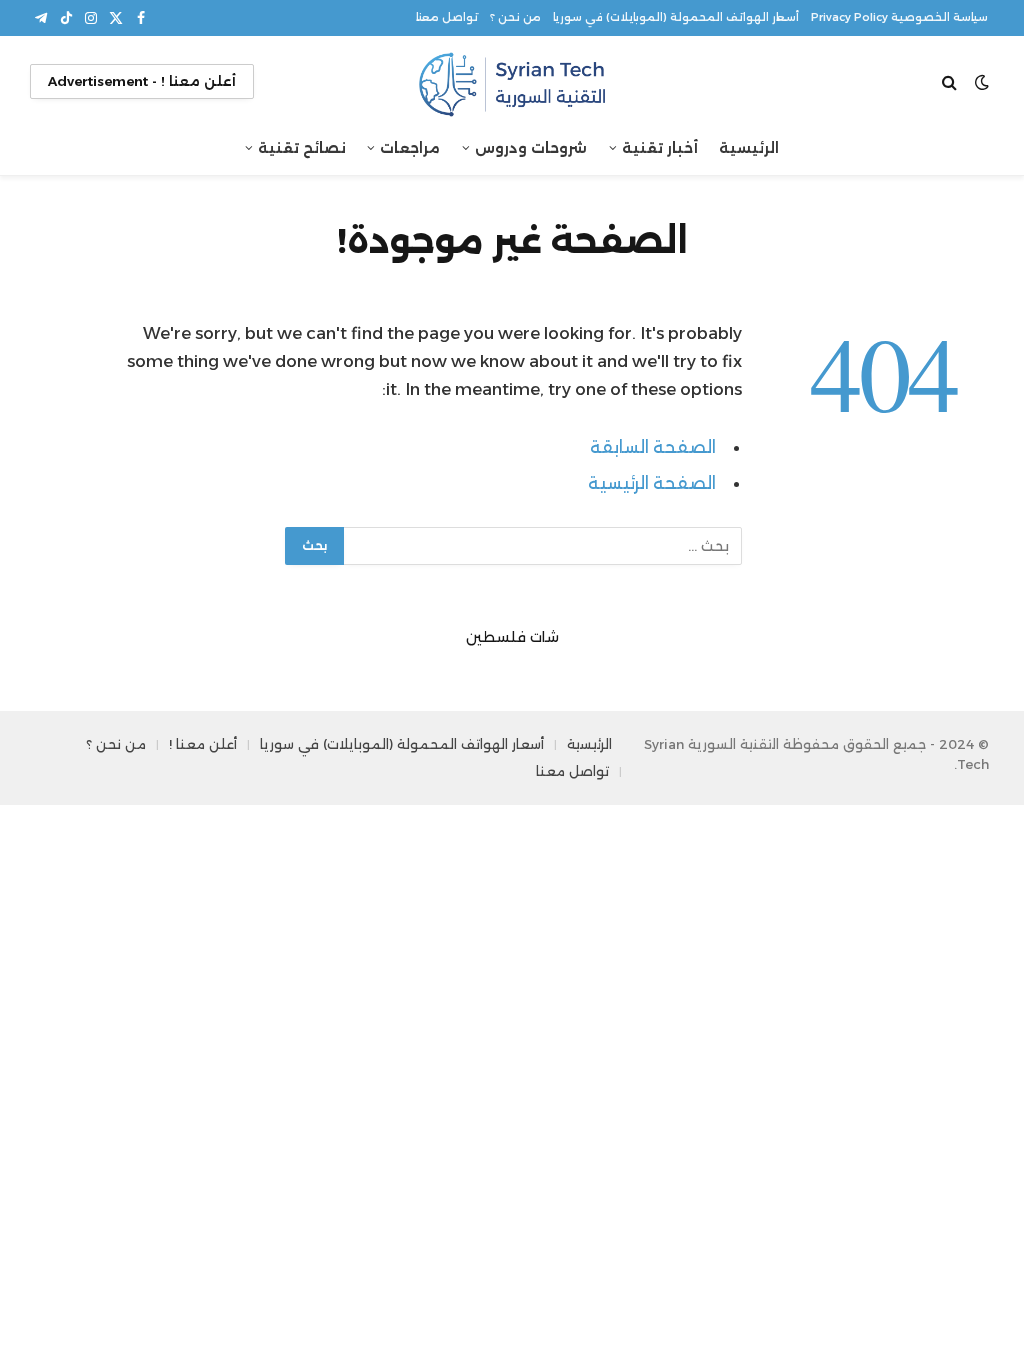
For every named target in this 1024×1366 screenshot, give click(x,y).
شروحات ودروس (531, 148)
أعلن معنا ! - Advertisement (142, 81)
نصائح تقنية (302, 148)
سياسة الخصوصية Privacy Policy (899, 17)
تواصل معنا (447, 17)
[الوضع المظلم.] (982, 82)
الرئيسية (749, 148)
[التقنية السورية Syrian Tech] (512, 81)
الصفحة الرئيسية (652, 483)
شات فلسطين (512, 637)
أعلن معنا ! (203, 744)
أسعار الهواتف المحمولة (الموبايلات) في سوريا (676, 17)
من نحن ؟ (515, 17)
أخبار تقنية (660, 148)
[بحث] (951, 81)
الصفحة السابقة (653, 447)
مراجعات (410, 148)
